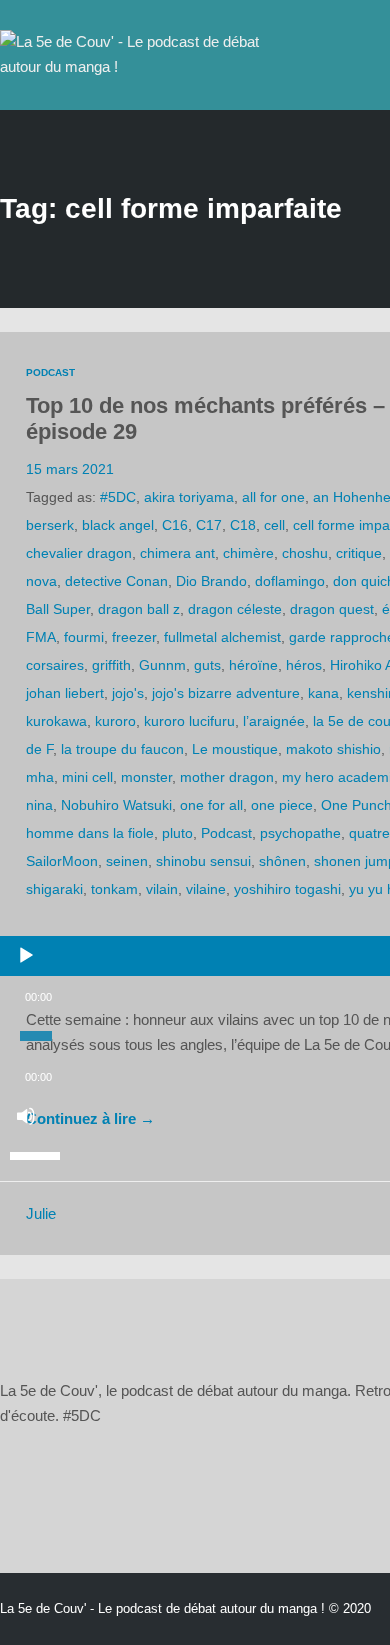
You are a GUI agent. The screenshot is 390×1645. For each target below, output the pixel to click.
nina (39, 805)
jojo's (128, 693)
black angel (118, 525)
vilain (162, 889)
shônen (282, 861)
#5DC (118, 497)
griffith (111, 665)
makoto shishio (333, 749)
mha (40, 777)
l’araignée (274, 721)
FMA (41, 637)
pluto (177, 833)
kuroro (115, 721)
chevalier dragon (79, 553)
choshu (305, 553)
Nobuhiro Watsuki (116, 805)
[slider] (38, 1154)
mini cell (87, 777)
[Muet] (26, 1116)
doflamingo (290, 581)
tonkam (114, 889)
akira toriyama (189, 497)
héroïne (253, 665)
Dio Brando (211, 581)
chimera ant (177, 553)
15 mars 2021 (70, 469)
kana (323, 693)
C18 (243, 525)
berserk (50, 525)
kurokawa (56, 721)
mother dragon (227, 777)
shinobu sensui (203, 861)
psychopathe (300, 833)
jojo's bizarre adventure (226, 693)
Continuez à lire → (90, 1119)
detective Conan (116, 581)
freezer (134, 637)
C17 (209, 525)
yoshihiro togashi (287, 889)
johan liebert (65, 693)
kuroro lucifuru (189, 721)
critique (359, 553)
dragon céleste (235, 609)
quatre (369, 833)
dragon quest (332, 609)
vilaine (206, 889)
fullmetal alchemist (222, 637)
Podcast (50, 372)
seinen (127, 861)
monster (146, 777)
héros (304, 665)
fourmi (84, 637)
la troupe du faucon (122, 749)
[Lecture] (26, 956)
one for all (211, 805)
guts (207, 665)
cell (274, 525)
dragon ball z (139, 609)
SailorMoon (62, 861)
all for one (273, 497)
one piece (282, 805)
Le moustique (235, 749)
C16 (175, 525)
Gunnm (162, 665)
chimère (248, 553)
